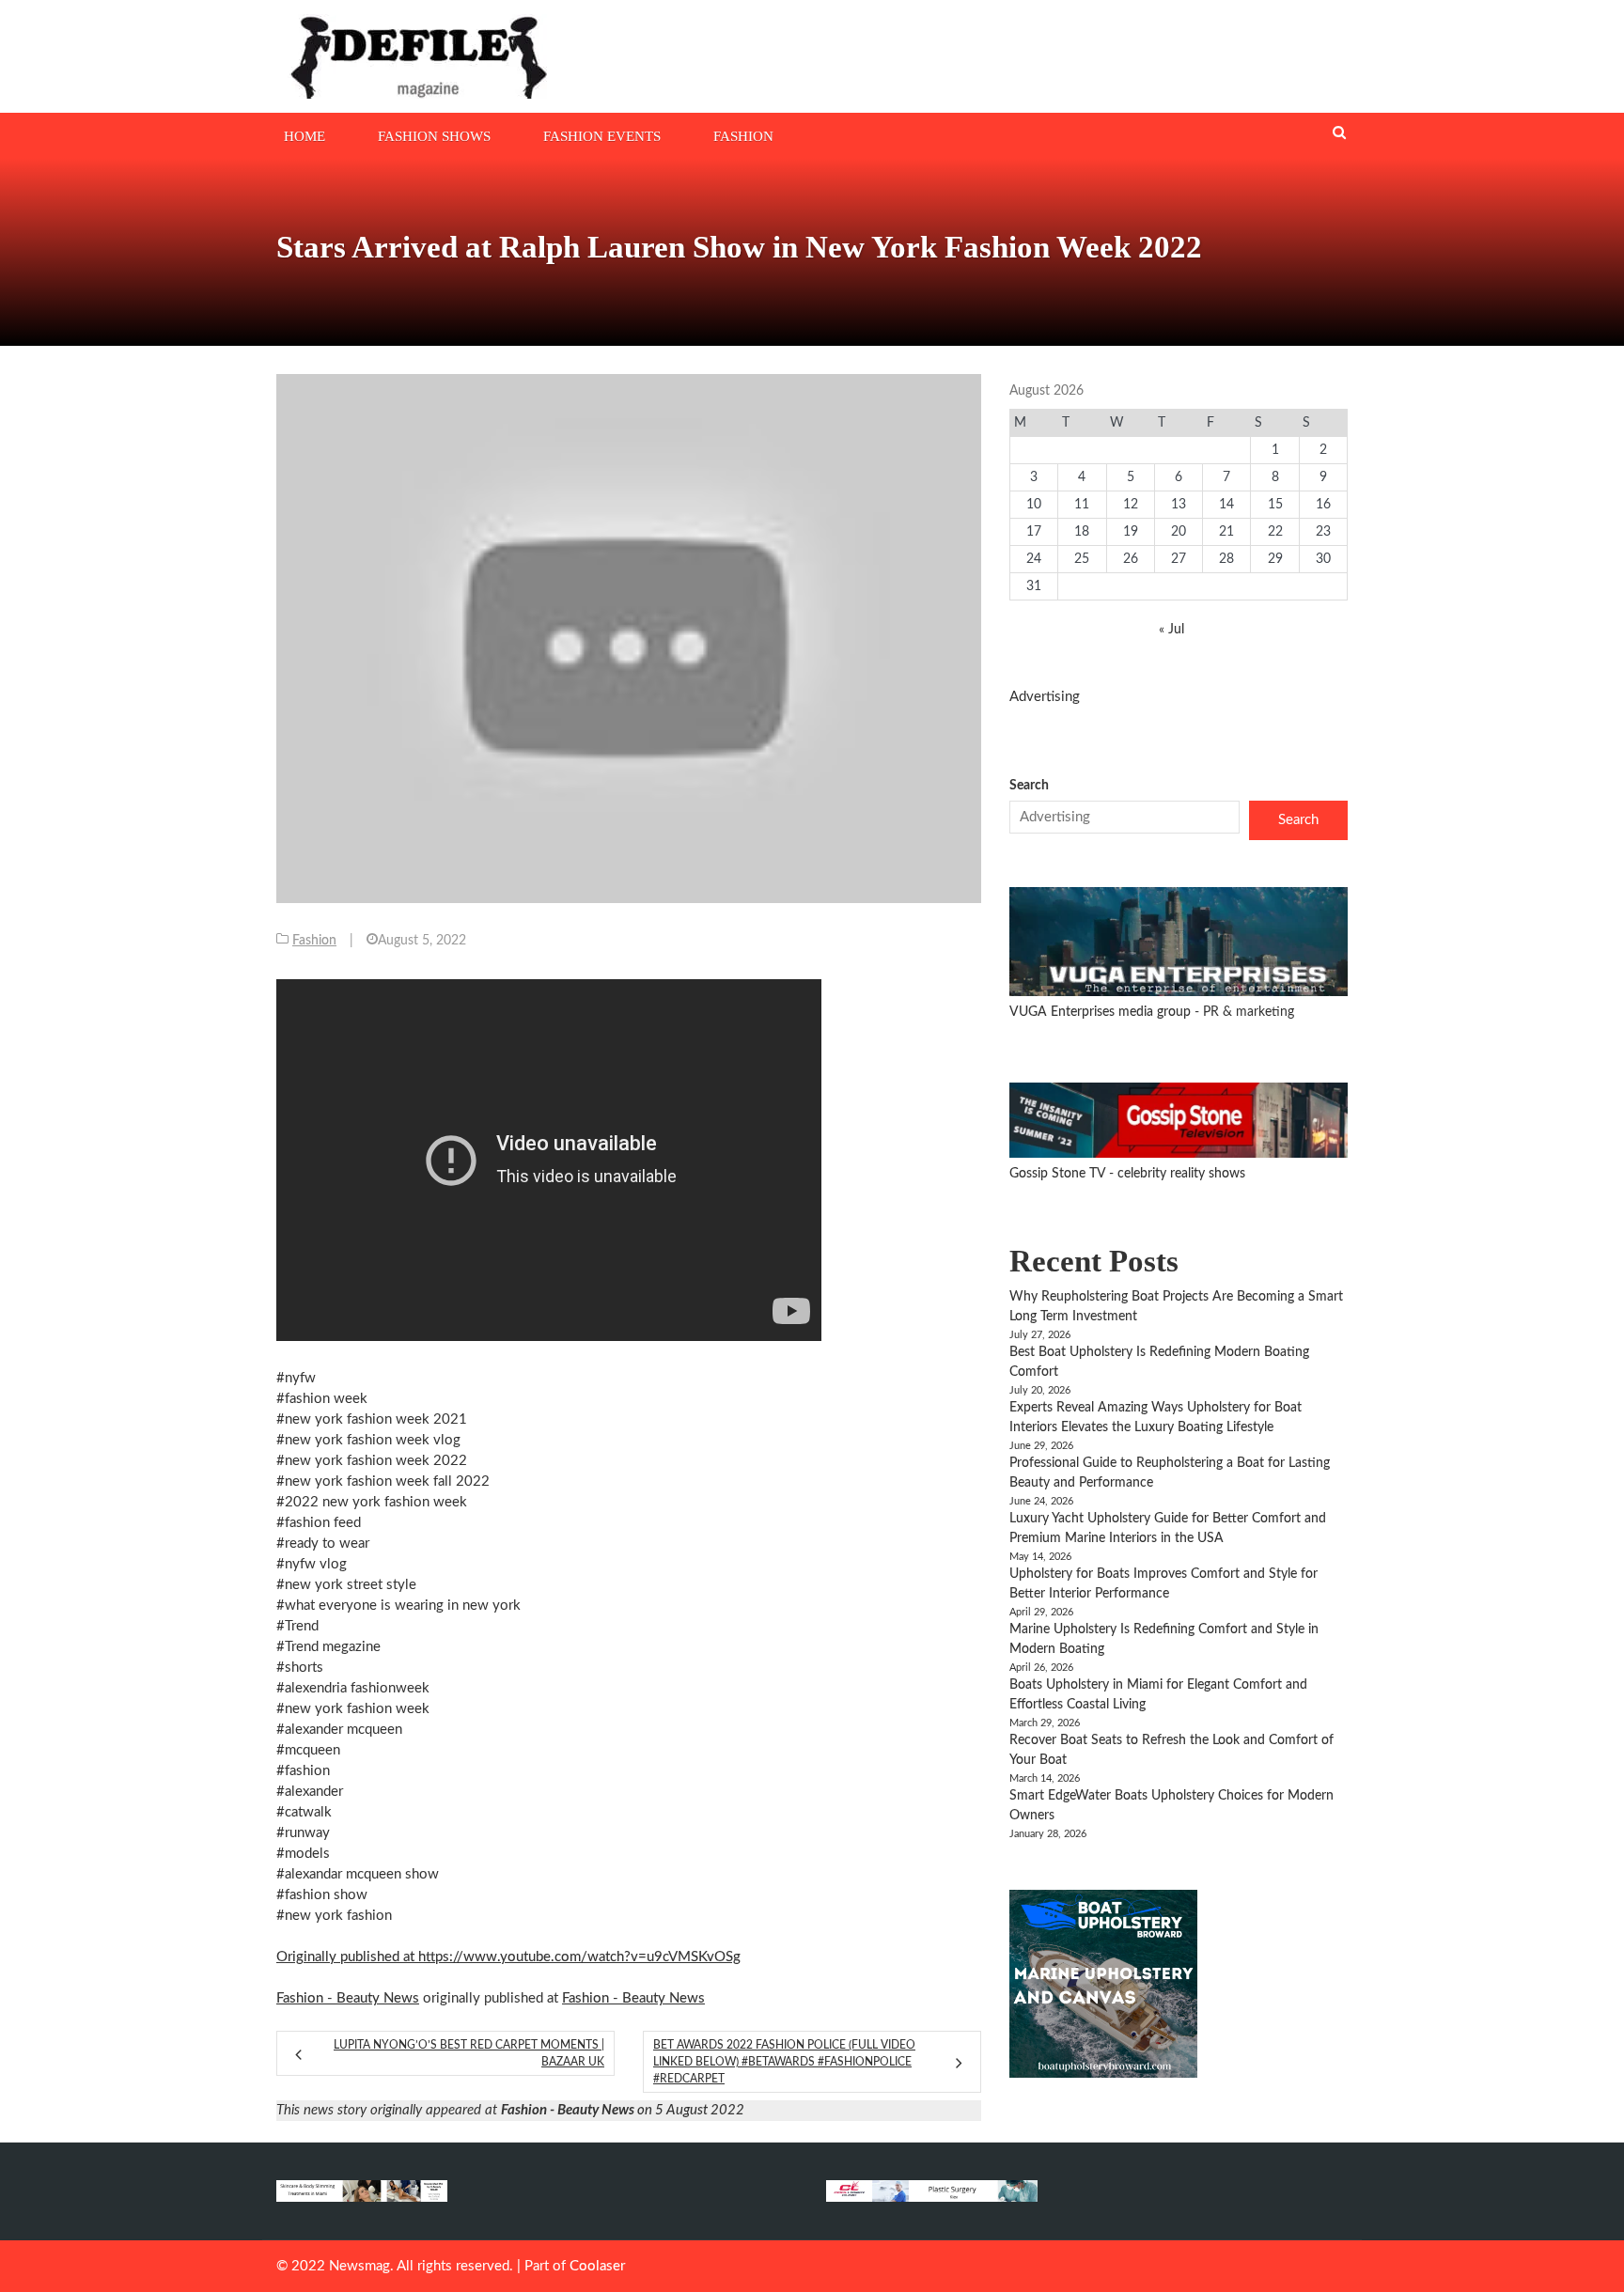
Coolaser (597, 2266)
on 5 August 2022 (623, 2110)
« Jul (1171, 630)
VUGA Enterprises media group (1102, 1012)
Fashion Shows (434, 136)
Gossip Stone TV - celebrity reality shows (1127, 1174)
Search (1029, 786)
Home (304, 136)
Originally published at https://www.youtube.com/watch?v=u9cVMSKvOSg (508, 1957)
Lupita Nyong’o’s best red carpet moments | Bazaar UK (469, 2053)
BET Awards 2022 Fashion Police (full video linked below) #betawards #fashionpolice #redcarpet (784, 2062)
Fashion (743, 136)
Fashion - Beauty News (348, 1998)
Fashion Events (602, 136)
